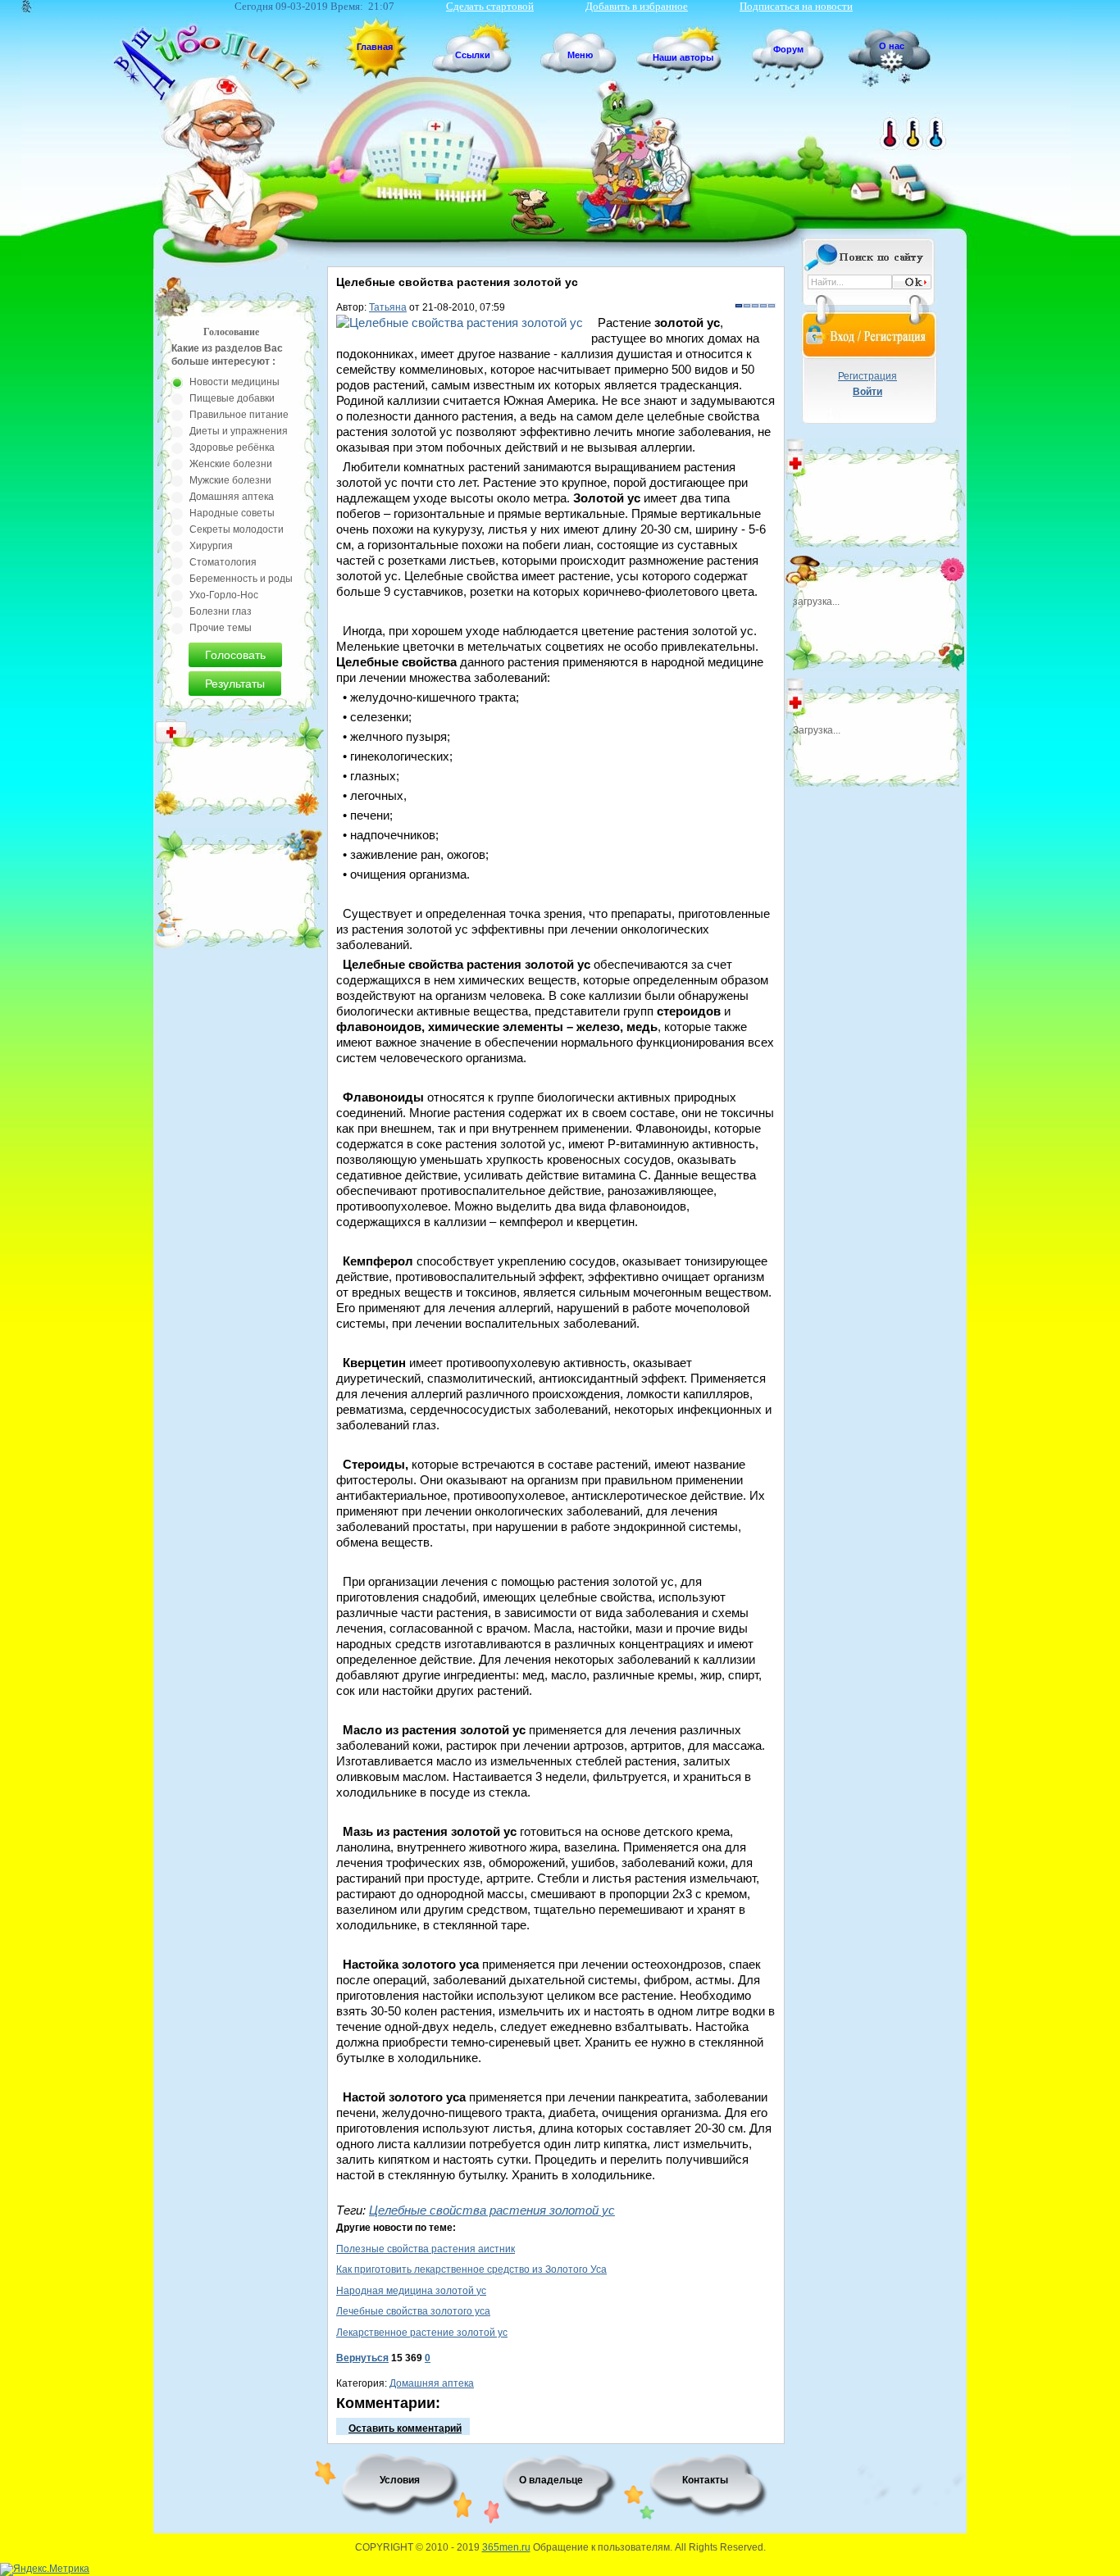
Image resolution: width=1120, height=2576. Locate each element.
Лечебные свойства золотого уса (413, 2311)
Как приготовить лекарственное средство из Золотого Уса (471, 2269)
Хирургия (211, 546)
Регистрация (867, 376)
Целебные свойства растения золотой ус (492, 2210)
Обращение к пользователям (601, 2547)
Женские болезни (231, 464)
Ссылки (473, 55)
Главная (375, 47)
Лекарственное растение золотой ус (422, 2333)
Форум (788, 49)
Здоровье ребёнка (232, 448)
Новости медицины (234, 382)
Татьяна (388, 307)
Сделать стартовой (490, 6)
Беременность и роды (241, 579)
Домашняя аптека (432, 2383)
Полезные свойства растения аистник (426, 2249)
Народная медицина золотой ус (411, 2291)
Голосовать (235, 655)
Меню (580, 55)
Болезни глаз (221, 611)
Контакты (705, 2480)
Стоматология (223, 562)
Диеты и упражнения (239, 431)
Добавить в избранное (637, 6)
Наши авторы (683, 57)
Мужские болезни (230, 480)
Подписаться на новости (796, 6)
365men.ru (506, 2547)
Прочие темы (221, 628)
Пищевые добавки (232, 398)
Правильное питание (239, 415)
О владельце (551, 2480)
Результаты (235, 684)
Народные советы (232, 513)
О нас (892, 46)
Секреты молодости (237, 529)
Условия (400, 2480)
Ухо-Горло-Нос (224, 595)
